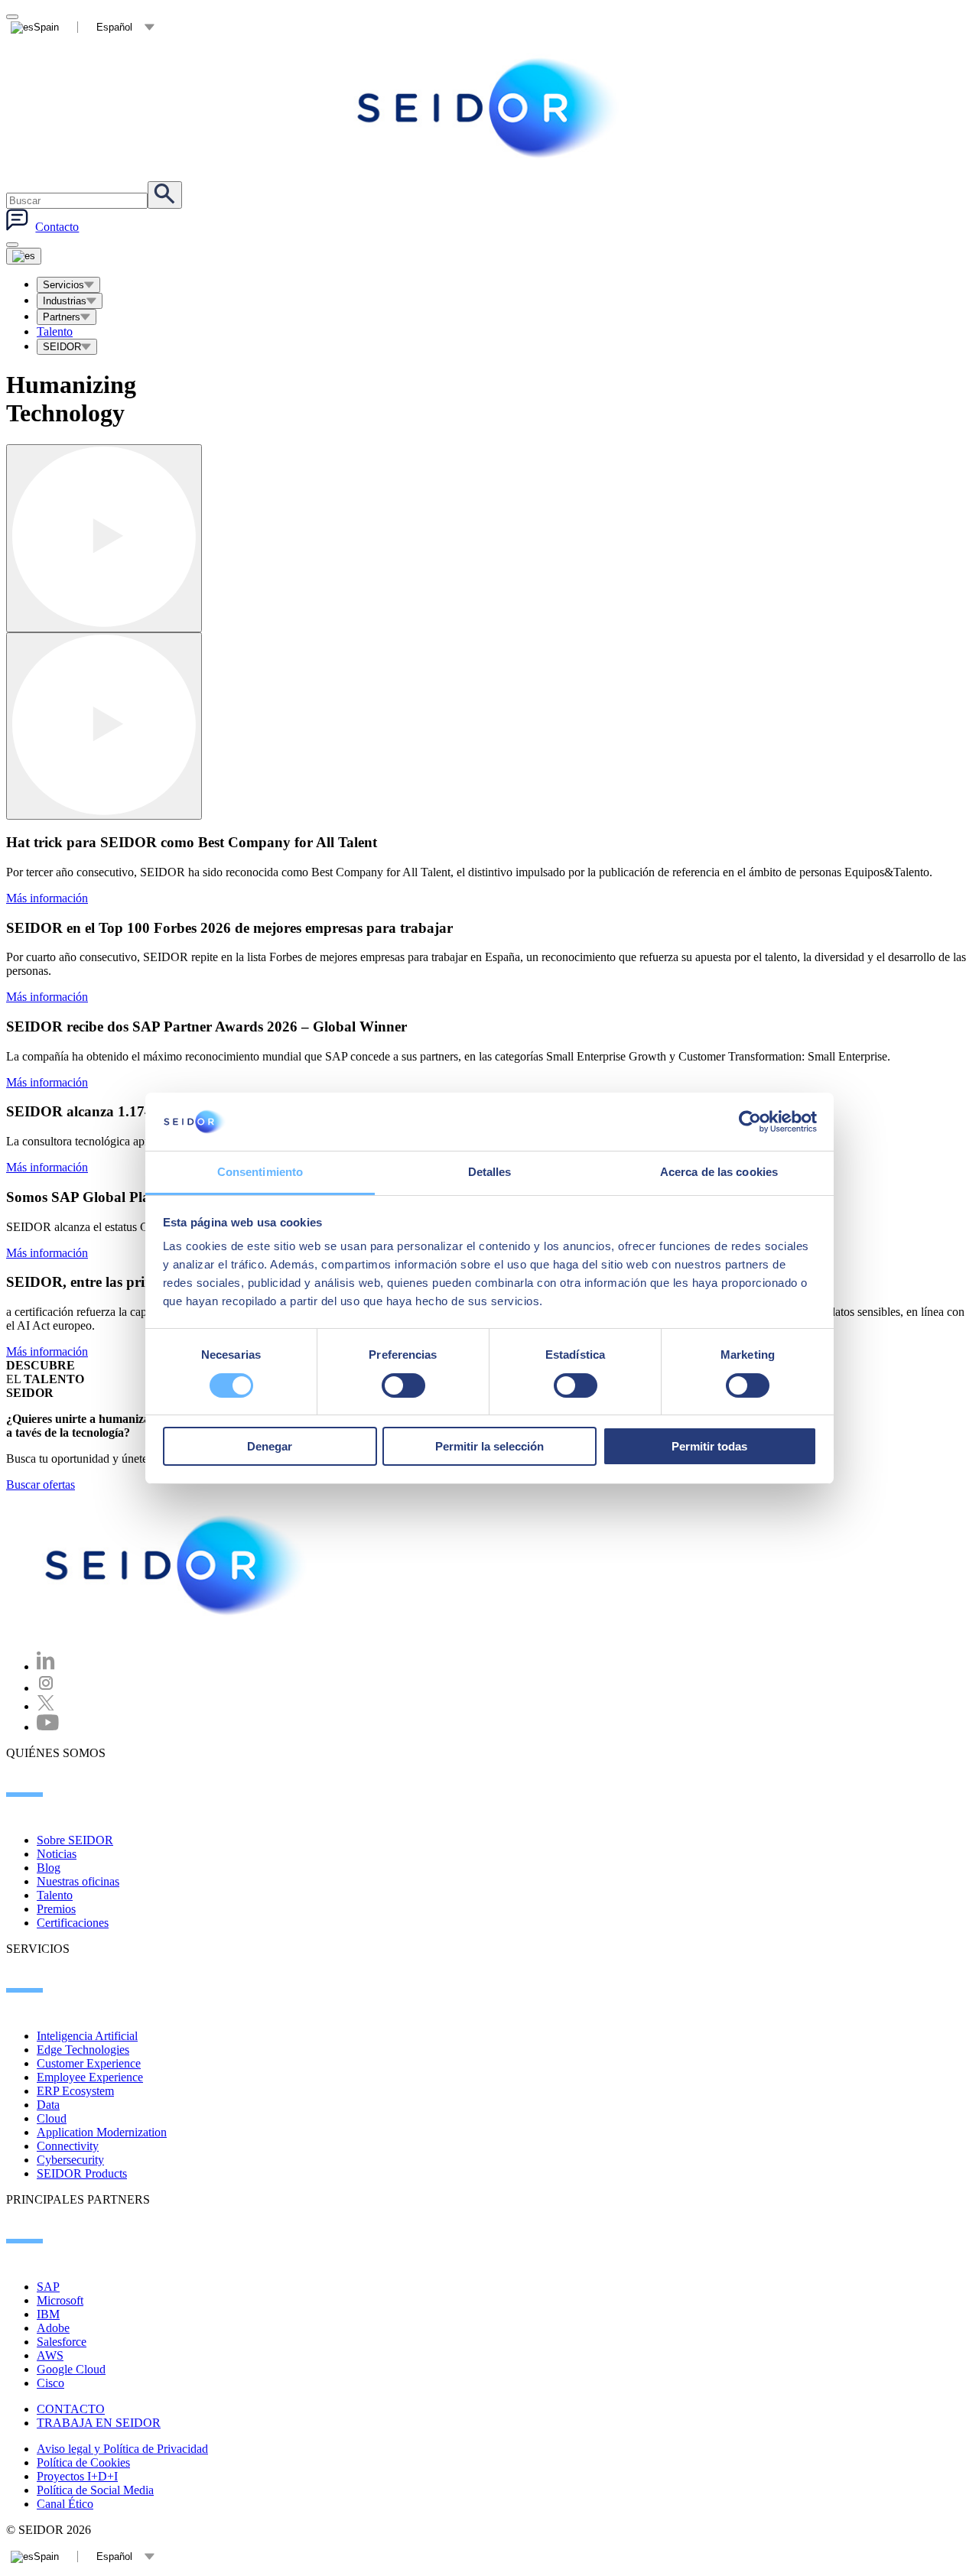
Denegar (270, 1446)
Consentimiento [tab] (260, 1172)
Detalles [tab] (490, 1172)
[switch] (403, 1385)
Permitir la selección (489, 1446)
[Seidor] (177, 1565)
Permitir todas (709, 1446)
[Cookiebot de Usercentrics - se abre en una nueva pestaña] (750, 1122)
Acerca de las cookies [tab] (719, 1172)
